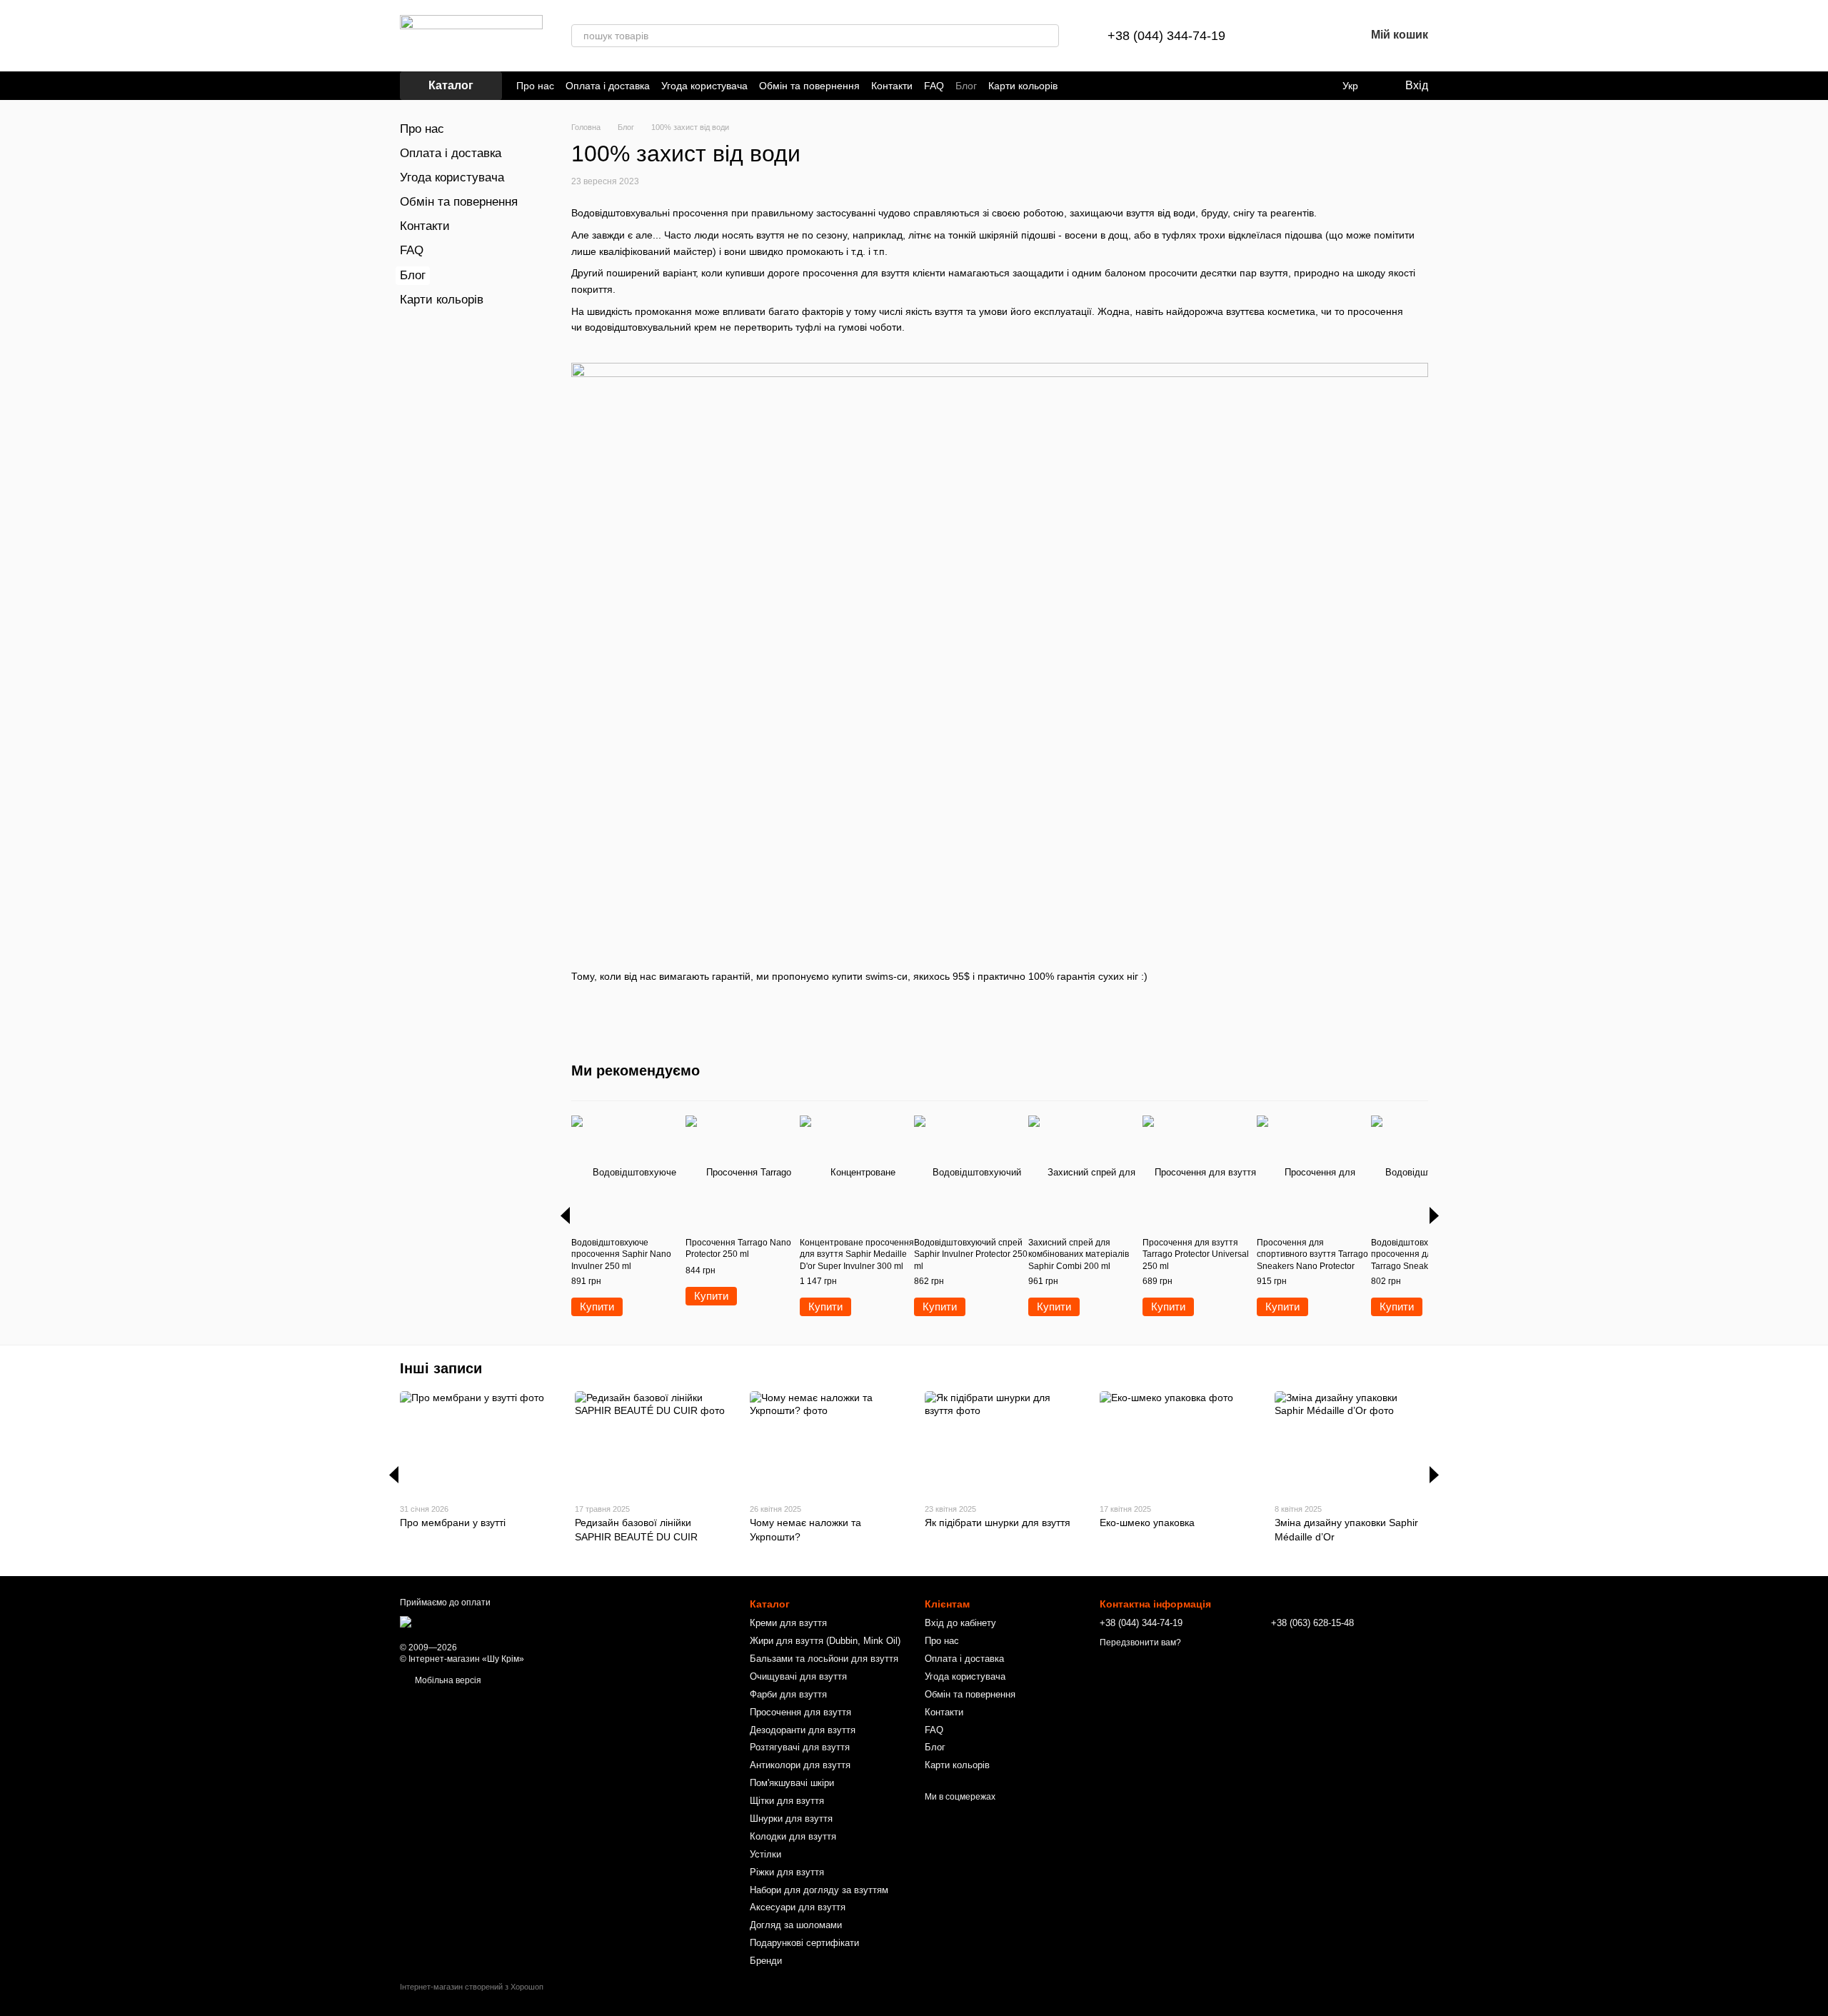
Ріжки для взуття (787, 1872)
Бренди (766, 1961)
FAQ (934, 86)
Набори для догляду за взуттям (819, 1890)
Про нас (535, 86)
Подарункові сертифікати (804, 1943)
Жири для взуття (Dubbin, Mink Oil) (825, 1641)
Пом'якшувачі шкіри (792, 1783)
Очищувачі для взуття (798, 1676)
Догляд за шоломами (796, 1925)
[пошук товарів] (1048, 36)
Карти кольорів (1023, 86)
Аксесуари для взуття (798, 1907)
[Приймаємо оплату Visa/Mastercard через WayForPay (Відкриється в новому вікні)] (513, 1621)
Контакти (892, 86)
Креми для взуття (788, 1623)
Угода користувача (704, 86)
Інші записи (441, 1368)
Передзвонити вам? (1140, 1643)
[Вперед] (1434, 1215)
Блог (966, 86)
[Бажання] (1317, 36)
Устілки (765, 1854)
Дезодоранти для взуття (803, 1730)
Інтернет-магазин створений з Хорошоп (472, 1987)
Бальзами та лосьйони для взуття (824, 1659)
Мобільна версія (447, 1680)
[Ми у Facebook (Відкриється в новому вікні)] (1078, 86)
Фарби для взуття (788, 1694)
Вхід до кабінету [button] (960, 1623)
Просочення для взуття (800, 1712)
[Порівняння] (1280, 36)
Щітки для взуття (787, 1801)
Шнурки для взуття (791, 1819)
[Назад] (565, 1215)
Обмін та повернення (809, 86)
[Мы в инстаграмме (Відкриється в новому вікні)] (1095, 86)
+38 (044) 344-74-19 (1166, 36)
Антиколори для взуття (800, 1765)
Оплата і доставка (608, 86)
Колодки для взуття (793, 1836)
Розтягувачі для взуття (800, 1747)
